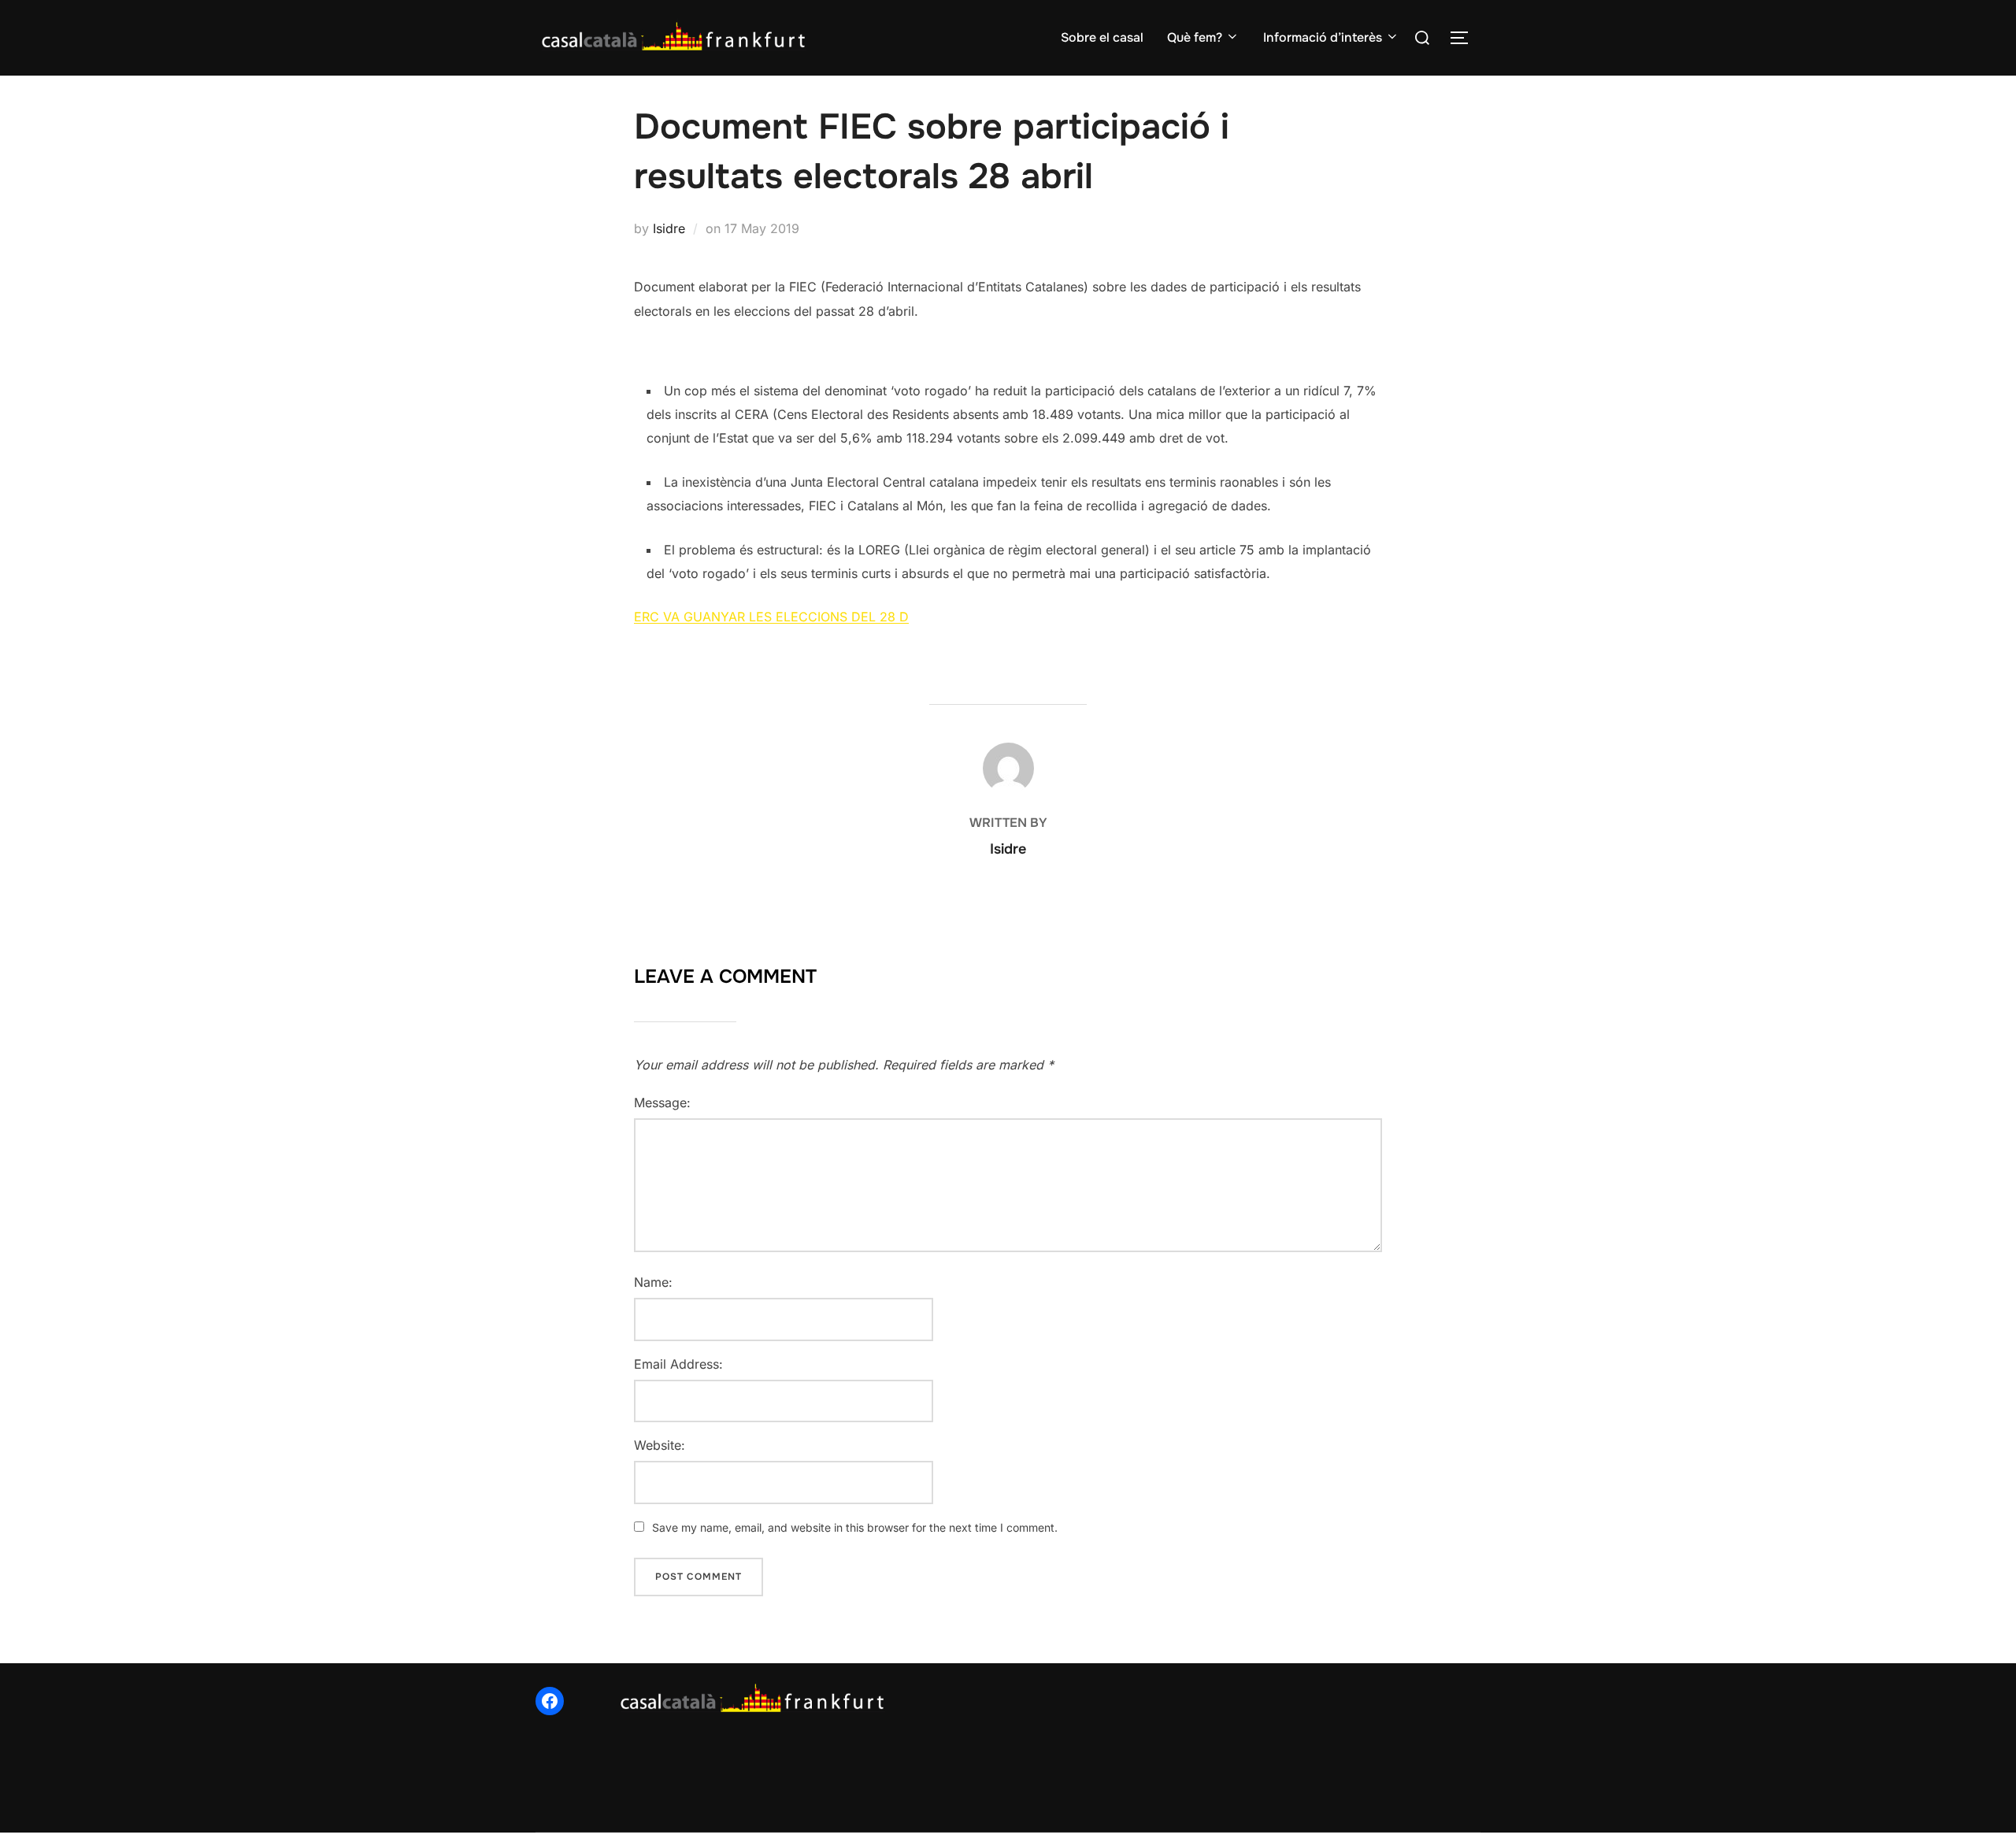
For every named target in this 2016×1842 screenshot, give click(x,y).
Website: (660, 1445)
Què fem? (1195, 37)
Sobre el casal (1102, 37)
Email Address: (678, 1364)
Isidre (669, 228)
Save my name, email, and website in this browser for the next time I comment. (855, 1527)
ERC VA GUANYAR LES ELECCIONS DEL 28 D (771, 617)
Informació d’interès (1323, 37)
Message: (662, 1103)
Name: (653, 1282)
